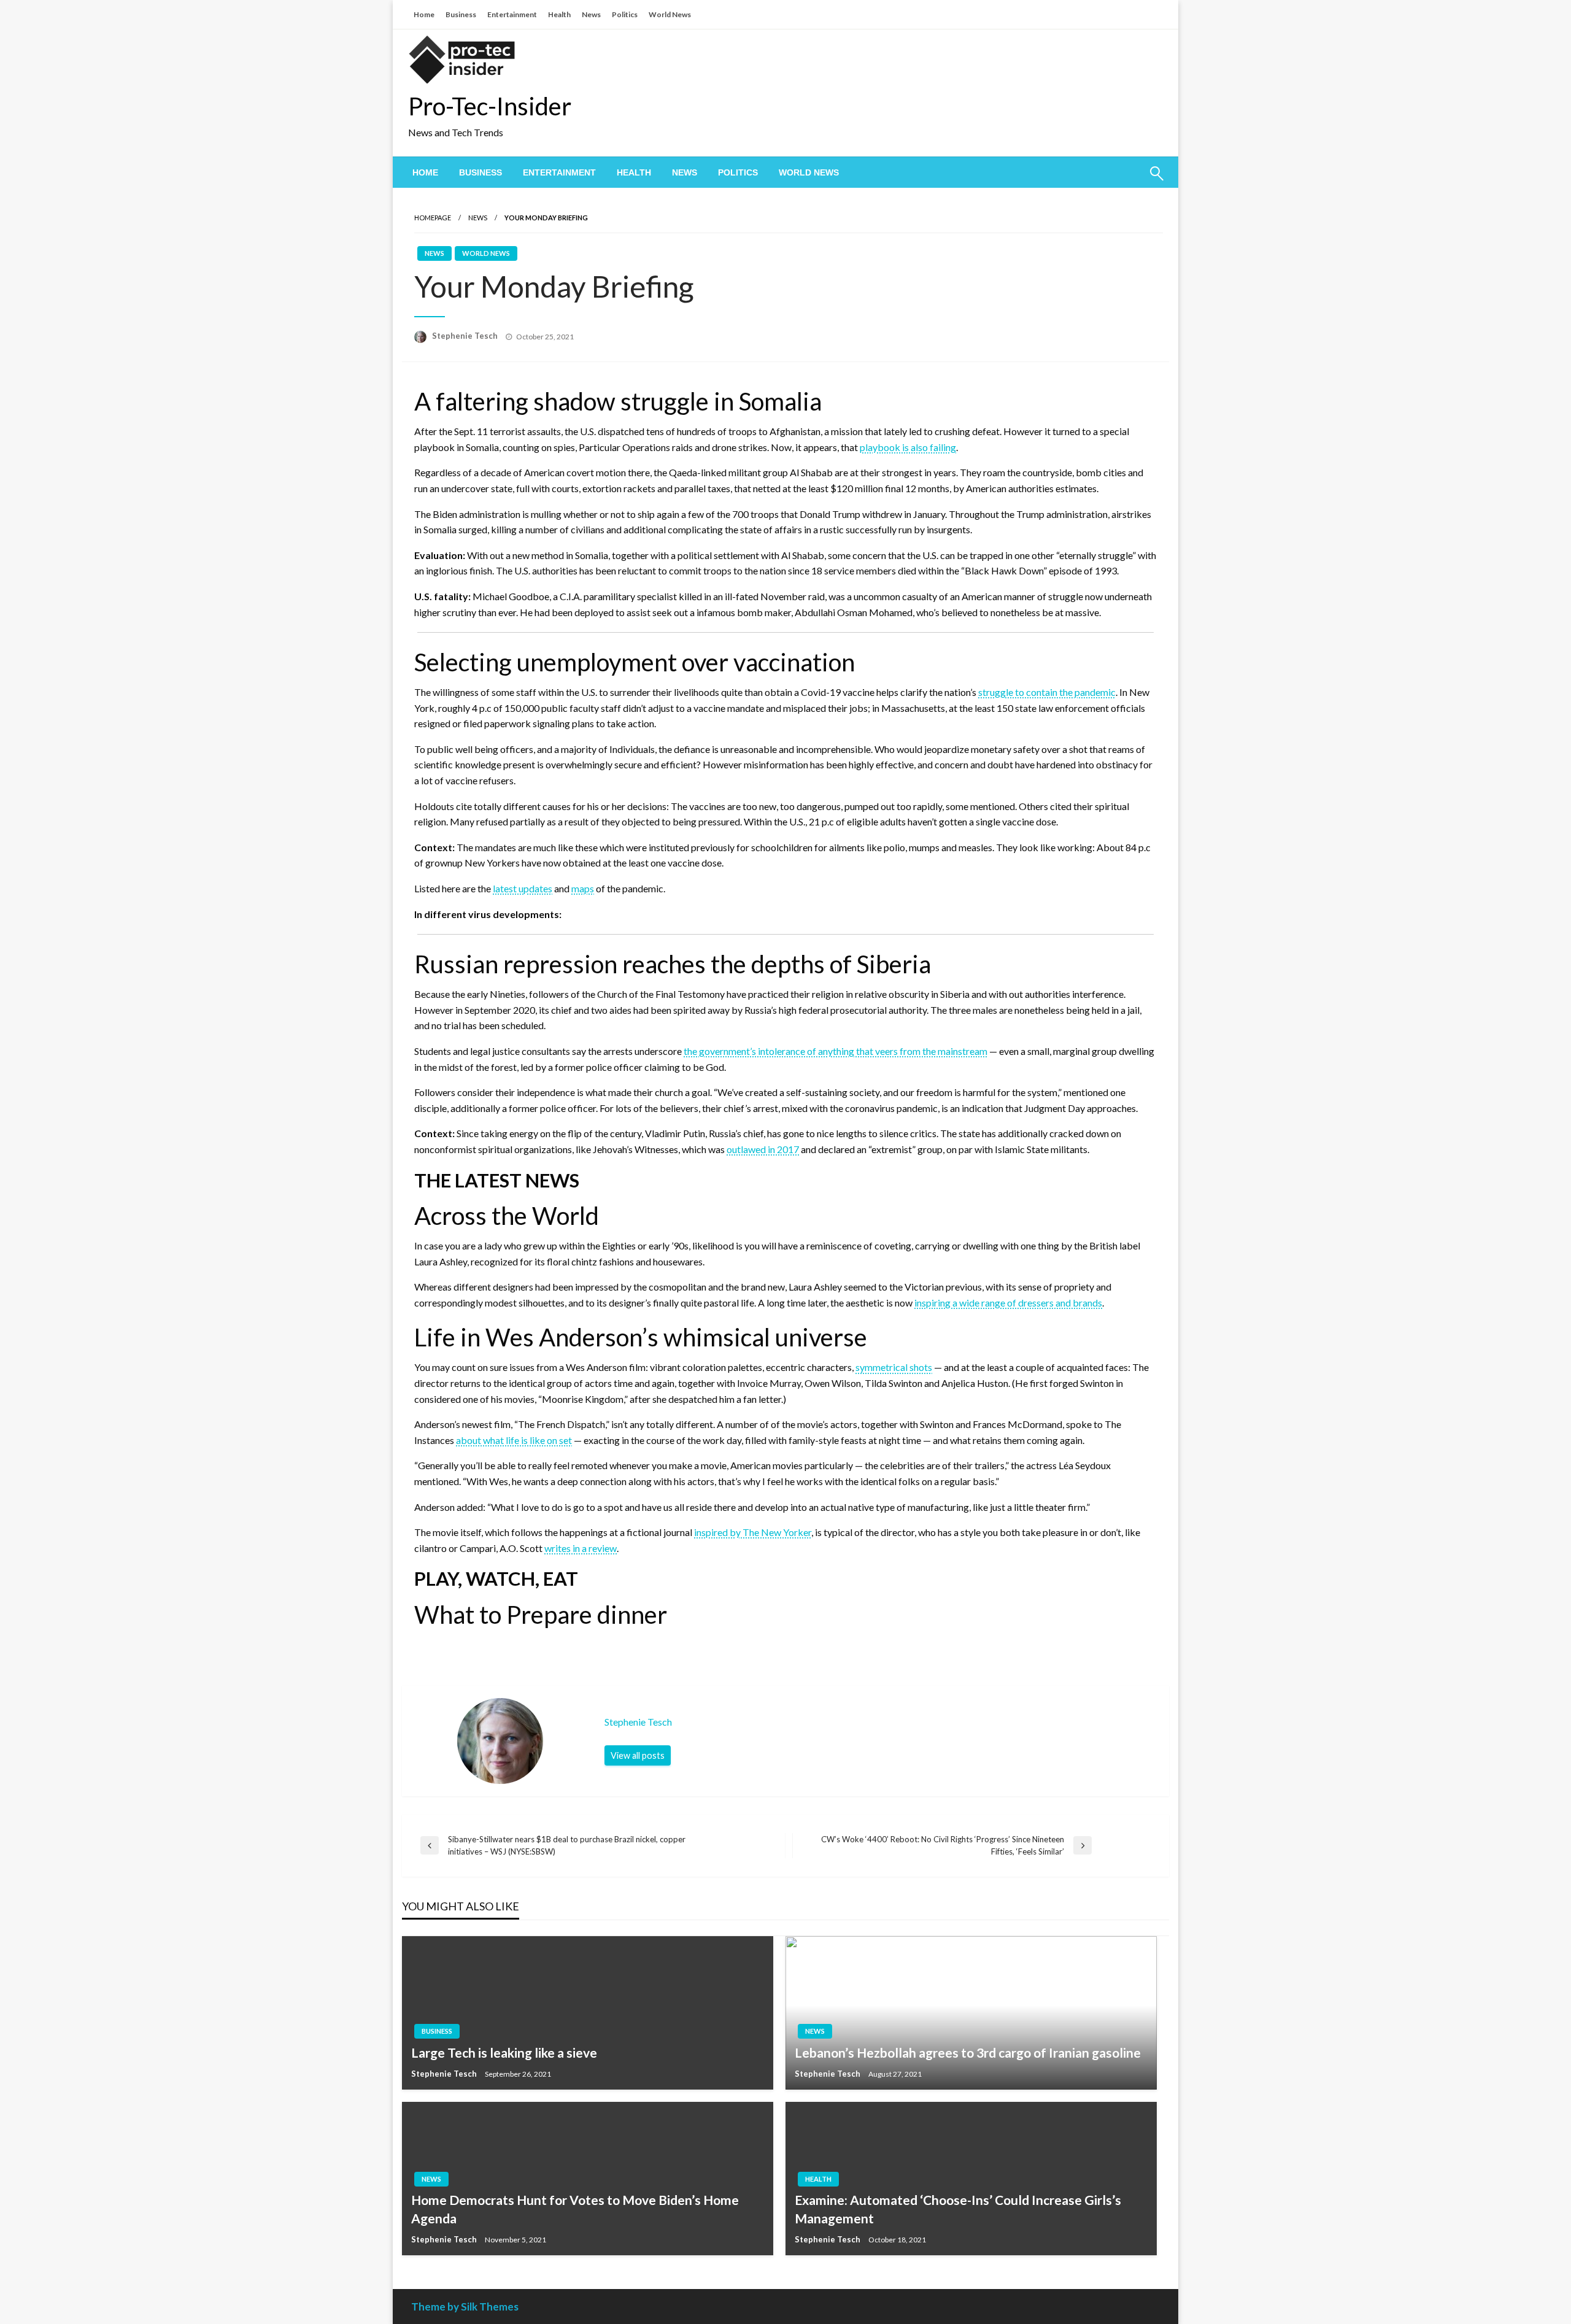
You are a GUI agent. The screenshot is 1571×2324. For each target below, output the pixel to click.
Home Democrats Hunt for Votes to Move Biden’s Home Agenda (575, 2209)
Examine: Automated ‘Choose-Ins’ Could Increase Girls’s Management (958, 2209)
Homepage (433, 218)
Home (424, 14)
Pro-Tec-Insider (490, 106)
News (591, 14)
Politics (625, 14)
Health (559, 14)
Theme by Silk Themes (465, 2307)
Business (461, 14)
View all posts (638, 1755)
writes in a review (581, 1548)
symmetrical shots (894, 1367)
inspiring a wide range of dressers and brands (1008, 1303)
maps (583, 888)
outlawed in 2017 (763, 1149)
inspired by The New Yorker (753, 1532)
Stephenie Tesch (466, 336)
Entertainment (512, 14)
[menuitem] (425, 172)
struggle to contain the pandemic (1047, 692)
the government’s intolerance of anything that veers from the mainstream (836, 1051)
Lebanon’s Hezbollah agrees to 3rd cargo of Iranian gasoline (968, 2052)
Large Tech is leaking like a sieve (504, 2052)
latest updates (523, 888)
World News (670, 14)
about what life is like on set (514, 1440)
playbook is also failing (908, 447)
